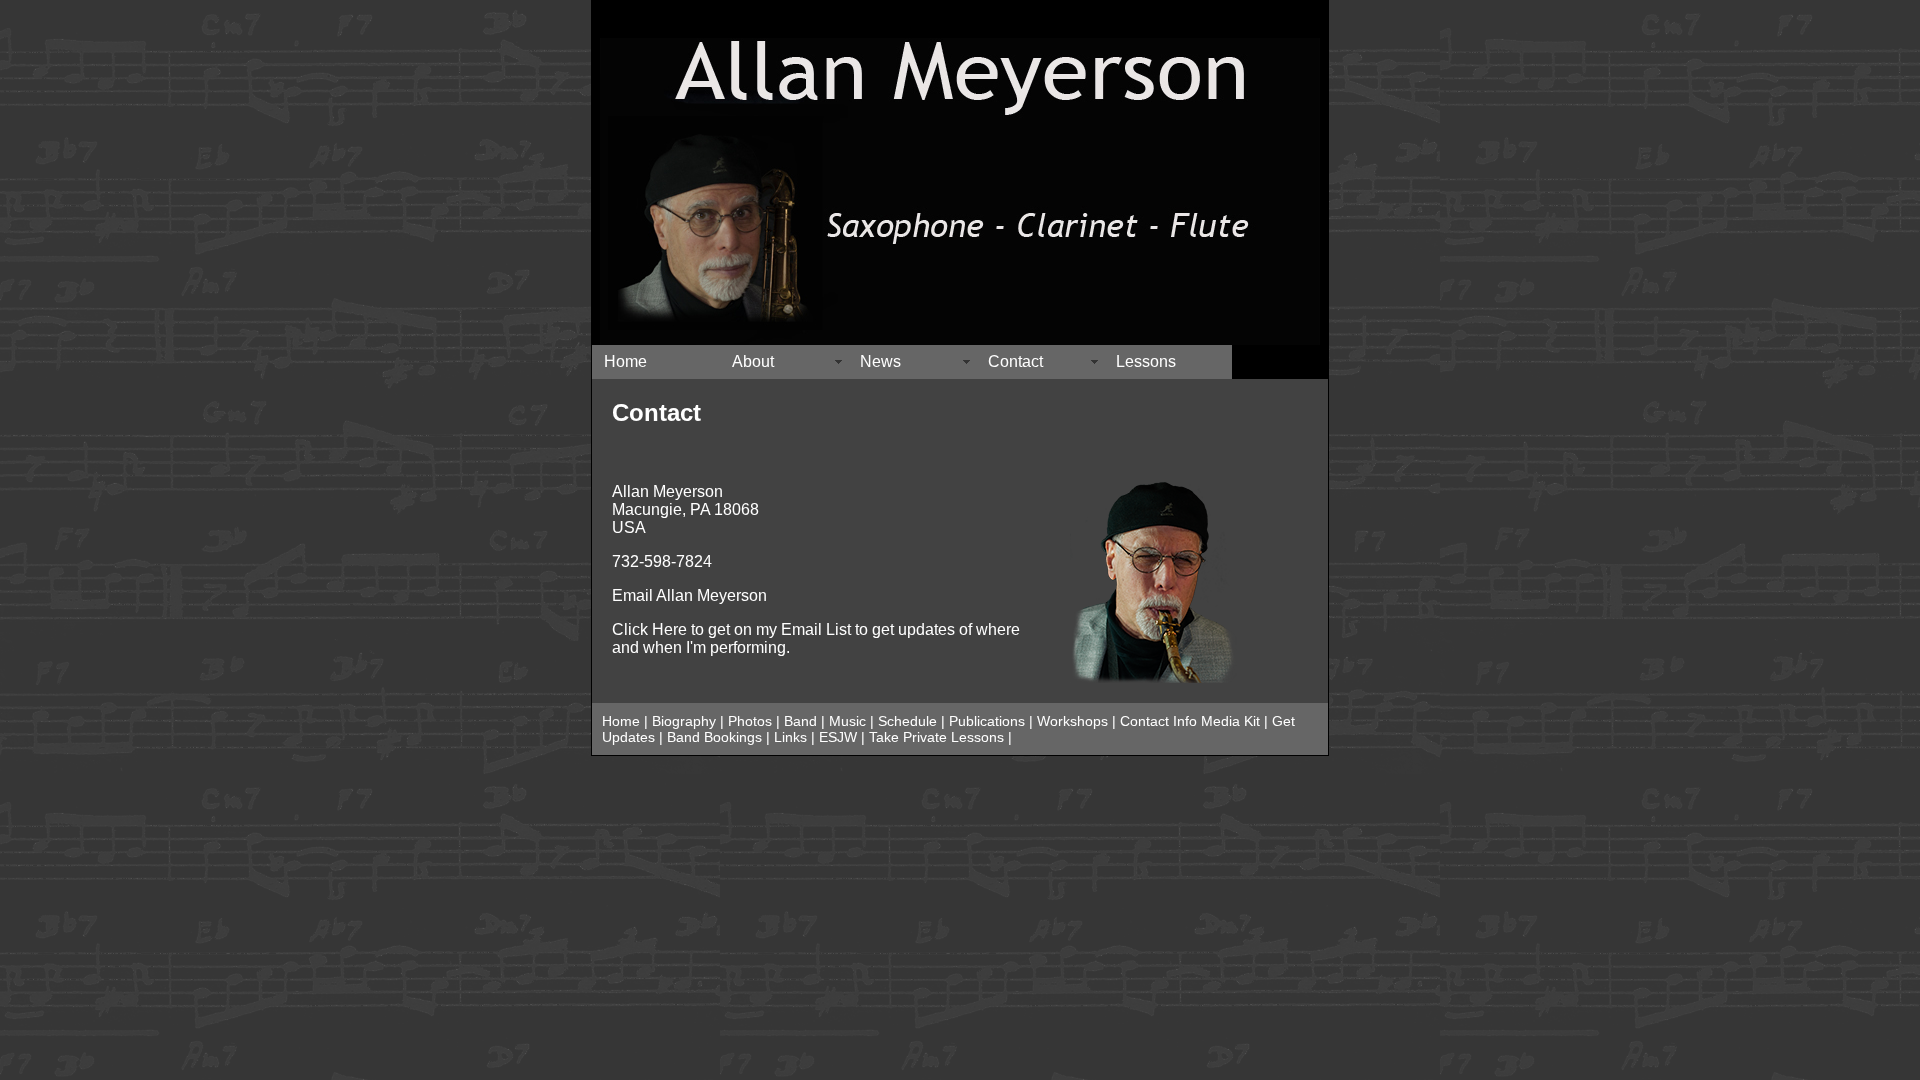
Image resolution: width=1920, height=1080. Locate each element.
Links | (796, 737)
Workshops (1072, 721)
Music (847, 721)
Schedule (907, 721)
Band (798, 721)
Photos (750, 721)
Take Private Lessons (936, 737)
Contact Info (1158, 721)
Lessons (1146, 361)
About (753, 361)
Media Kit (1232, 721)
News (880, 361)
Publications (987, 721)
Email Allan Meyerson (689, 595)
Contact (1015, 361)
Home (625, 361)
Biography (684, 721)
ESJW (838, 737)
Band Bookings (714, 737)
